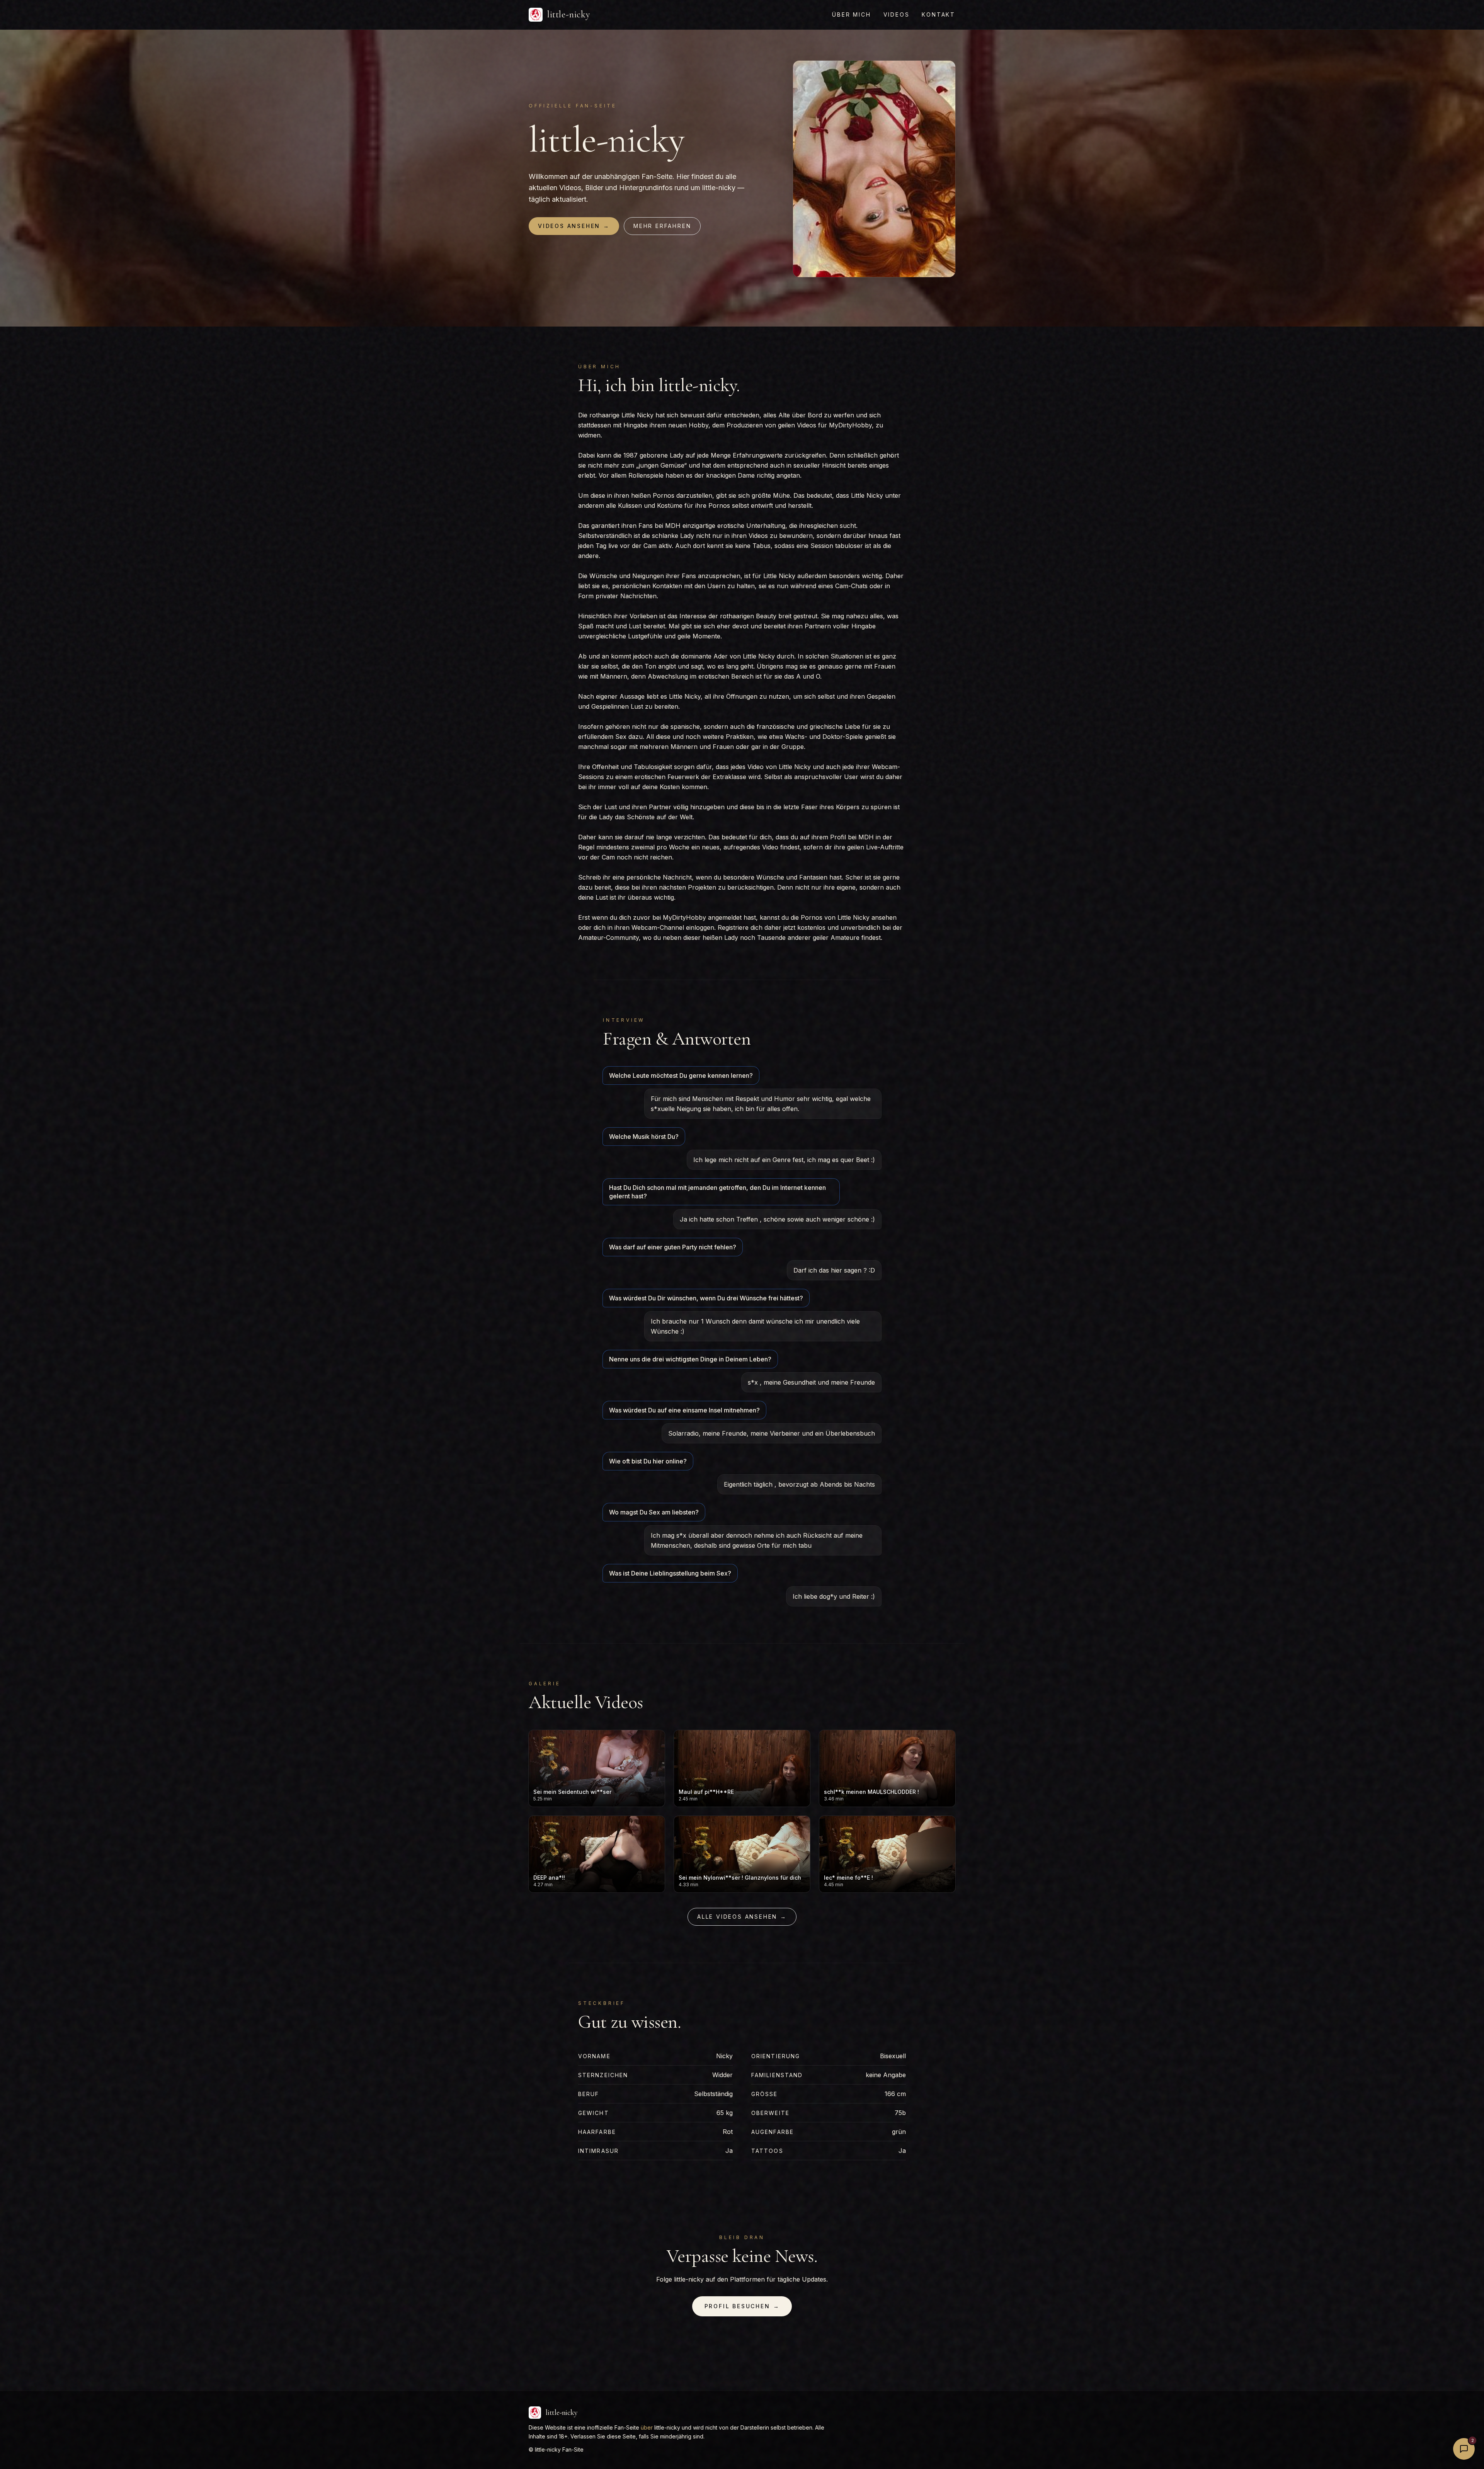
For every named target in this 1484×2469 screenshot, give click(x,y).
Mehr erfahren (662, 226)
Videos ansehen (574, 226)
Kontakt (939, 14)
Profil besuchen (742, 2306)
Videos (897, 14)
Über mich (851, 14)
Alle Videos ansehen (742, 1917)
